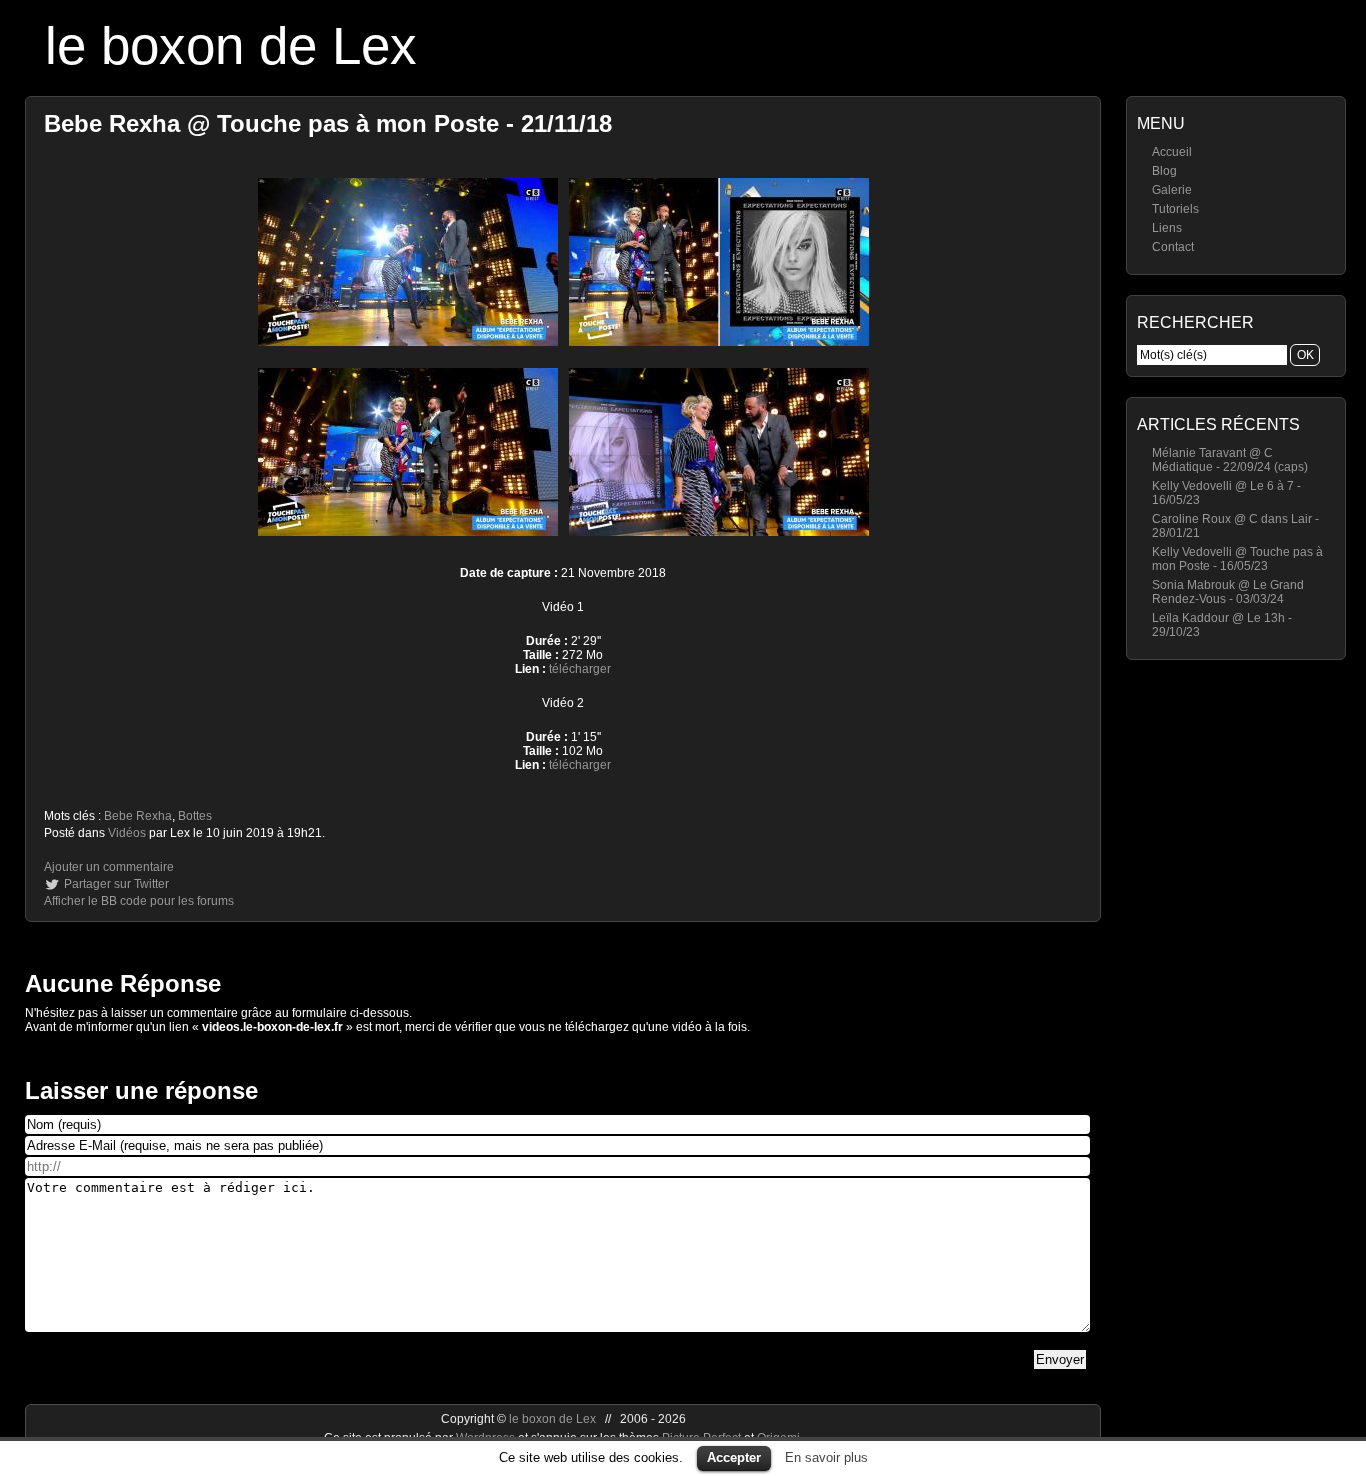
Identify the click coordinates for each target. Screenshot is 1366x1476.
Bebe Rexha (138, 816)
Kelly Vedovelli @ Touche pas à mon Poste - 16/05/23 (1237, 559)
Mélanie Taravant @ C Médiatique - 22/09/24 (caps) (1230, 460)
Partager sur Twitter (116, 884)
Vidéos (127, 833)
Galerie (1172, 190)
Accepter (734, 1457)
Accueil (1172, 152)
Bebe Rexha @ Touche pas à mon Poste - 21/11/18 (328, 123)
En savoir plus (826, 1457)
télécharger (580, 669)
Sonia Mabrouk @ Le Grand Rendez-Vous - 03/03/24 (1228, 592)
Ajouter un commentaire (109, 867)
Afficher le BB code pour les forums (139, 901)
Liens (1167, 228)
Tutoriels (1175, 209)
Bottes (195, 816)
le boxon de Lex (231, 45)
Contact (1173, 247)
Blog (1164, 171)
